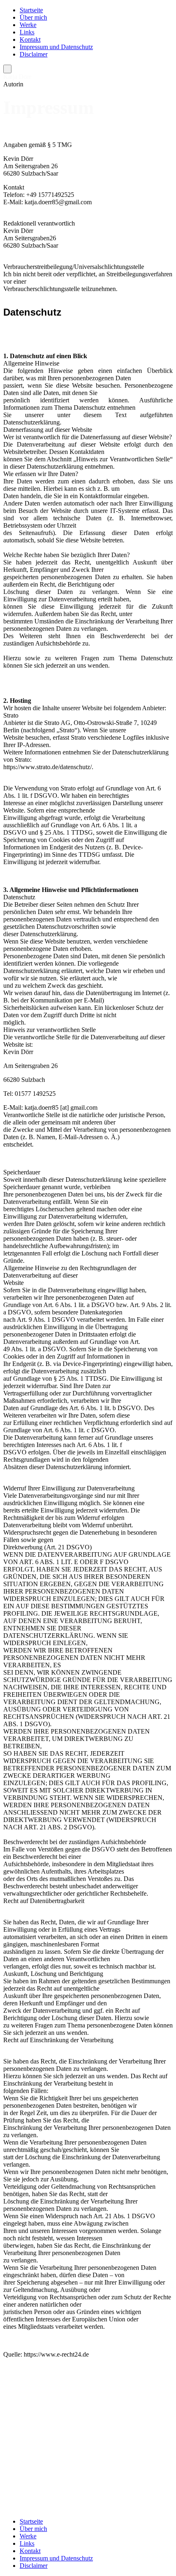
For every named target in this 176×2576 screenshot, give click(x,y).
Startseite (31, 10)
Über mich (33, 17)
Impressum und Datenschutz (56, 47)
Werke (28, 25)
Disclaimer (34, 54)
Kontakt (30, 40)
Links (27, 32)
